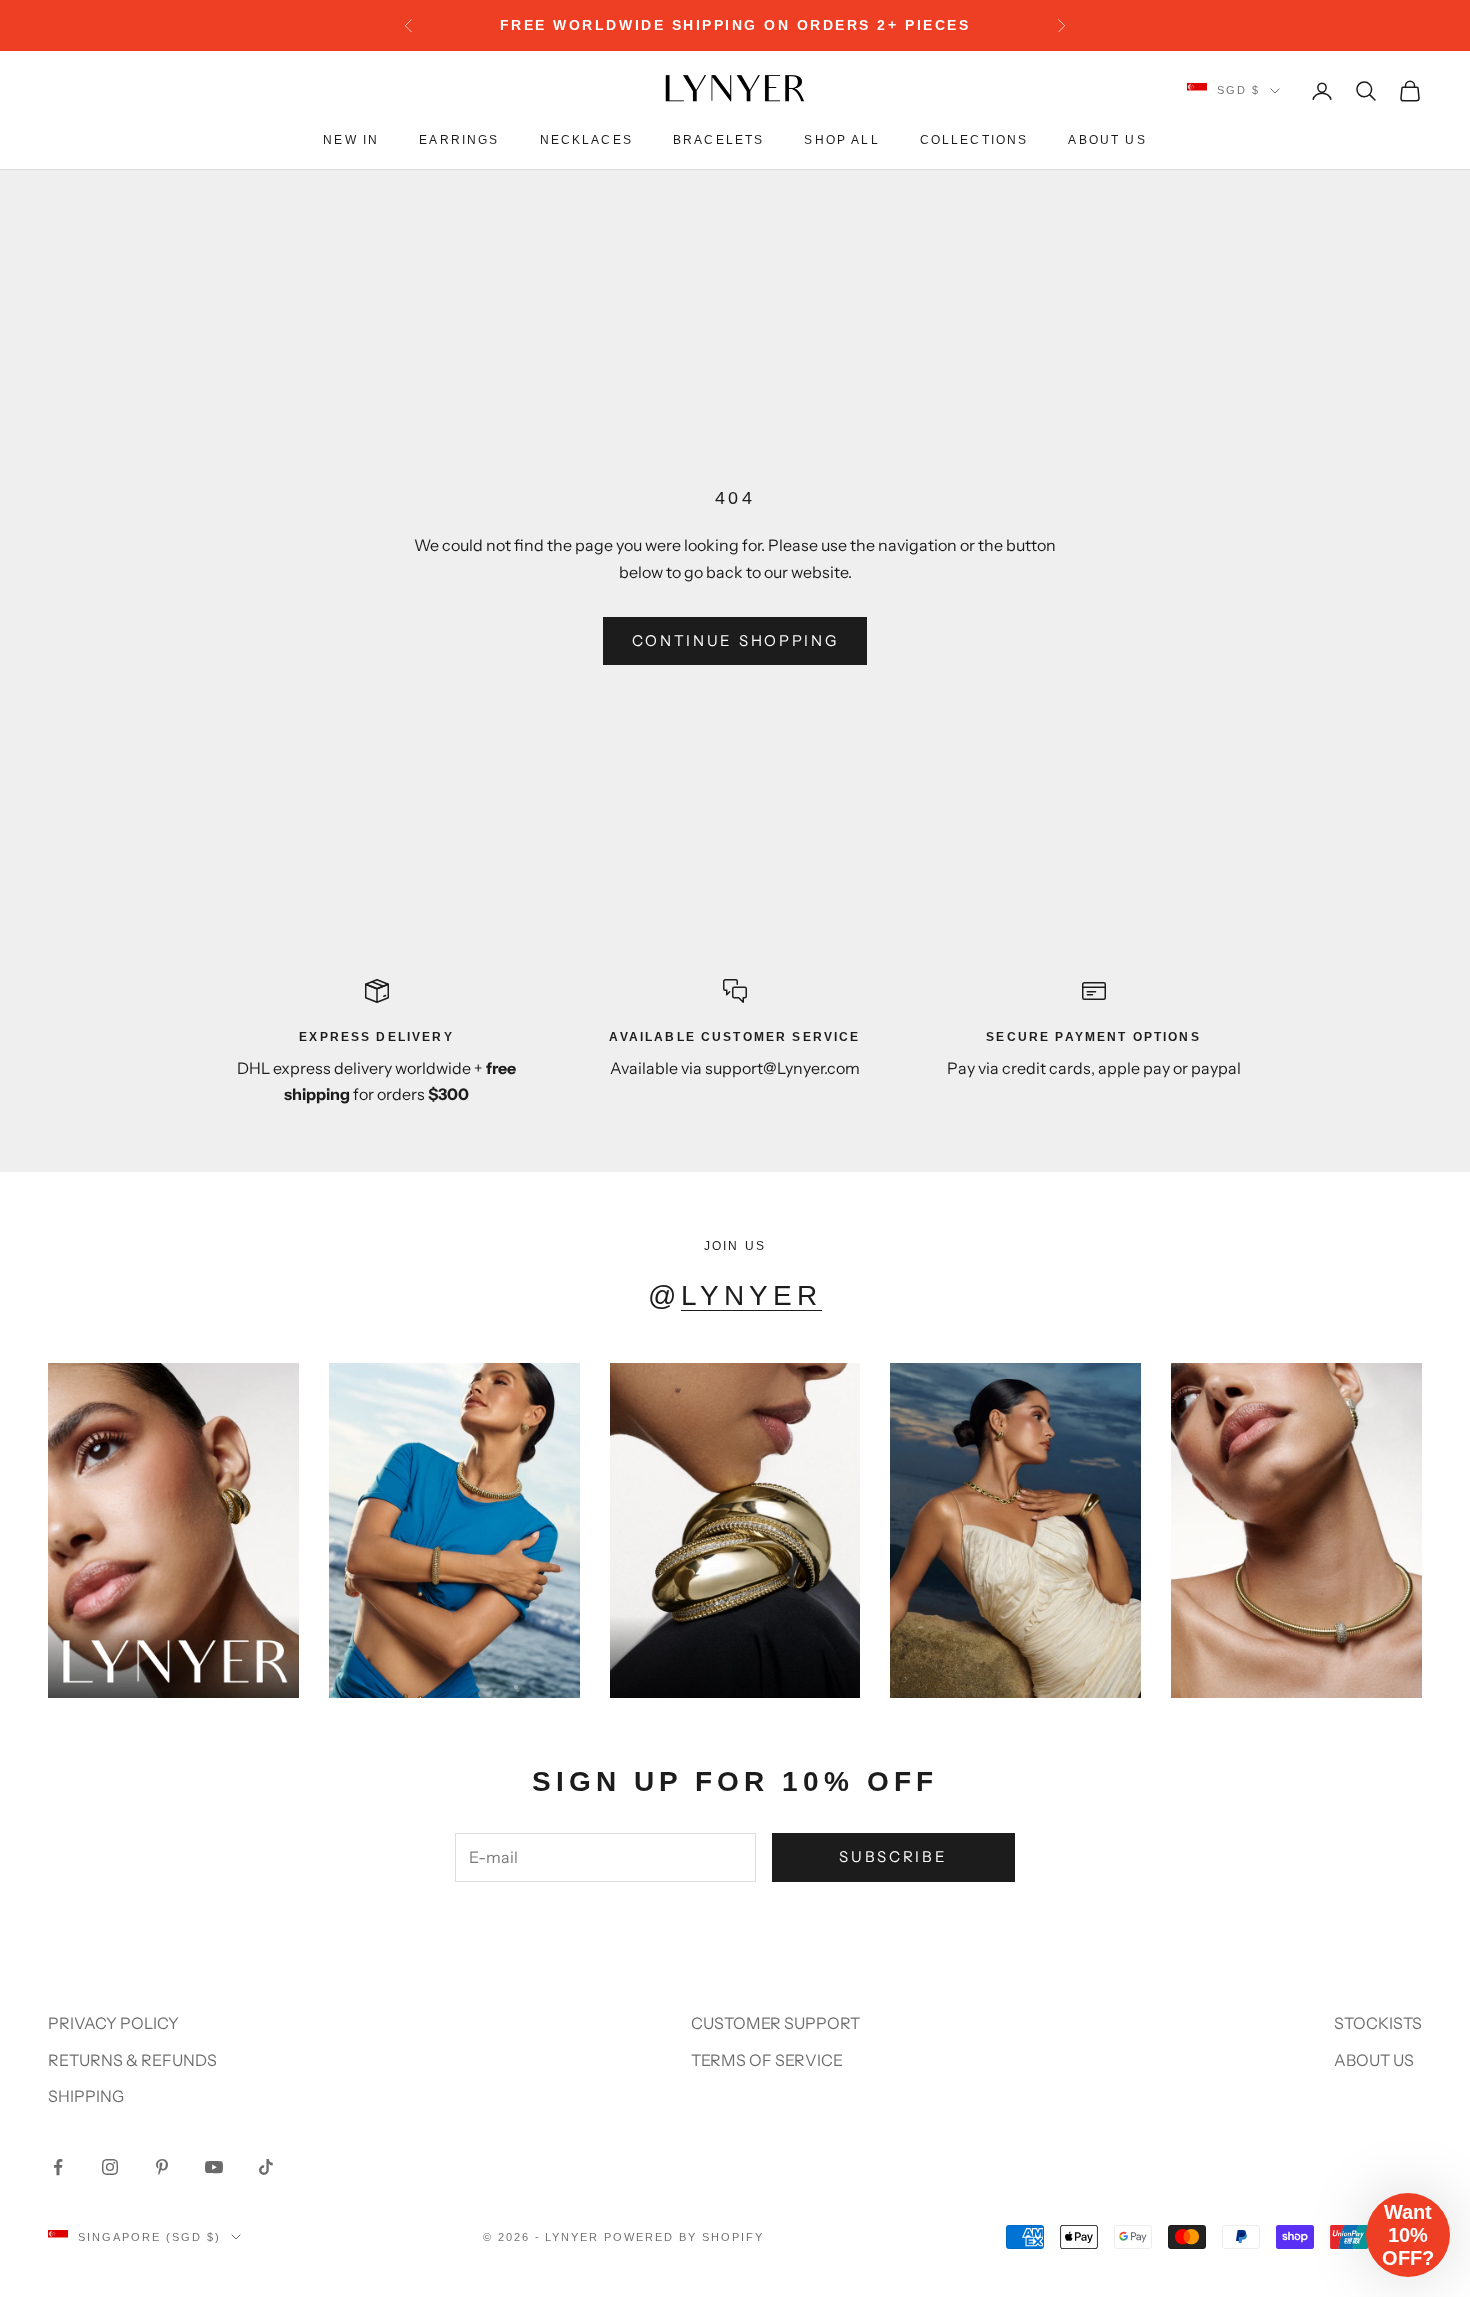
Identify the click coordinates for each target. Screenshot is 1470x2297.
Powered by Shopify (684, 2237)
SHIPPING (86, 2096)
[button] (1408, 2235)
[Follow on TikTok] (266, 2167)
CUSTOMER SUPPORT (775, 2023)
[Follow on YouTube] (214, 2167)
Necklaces (586, 140)
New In (351, 140)
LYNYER (751, 1295)
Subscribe (893, 1856)
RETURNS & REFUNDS (132, 2060)
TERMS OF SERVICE (767, 2060)
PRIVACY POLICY (113, 2023)
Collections (974, 140)
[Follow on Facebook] (58, 2167)
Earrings (459, 140)
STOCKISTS (1378, 2023)
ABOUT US (1374, 2060)
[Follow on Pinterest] (162, 2167)
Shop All (841, 140)
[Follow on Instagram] (110, 2167)
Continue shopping (735, 640)
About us (1107, 140)
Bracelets (718, 140)
